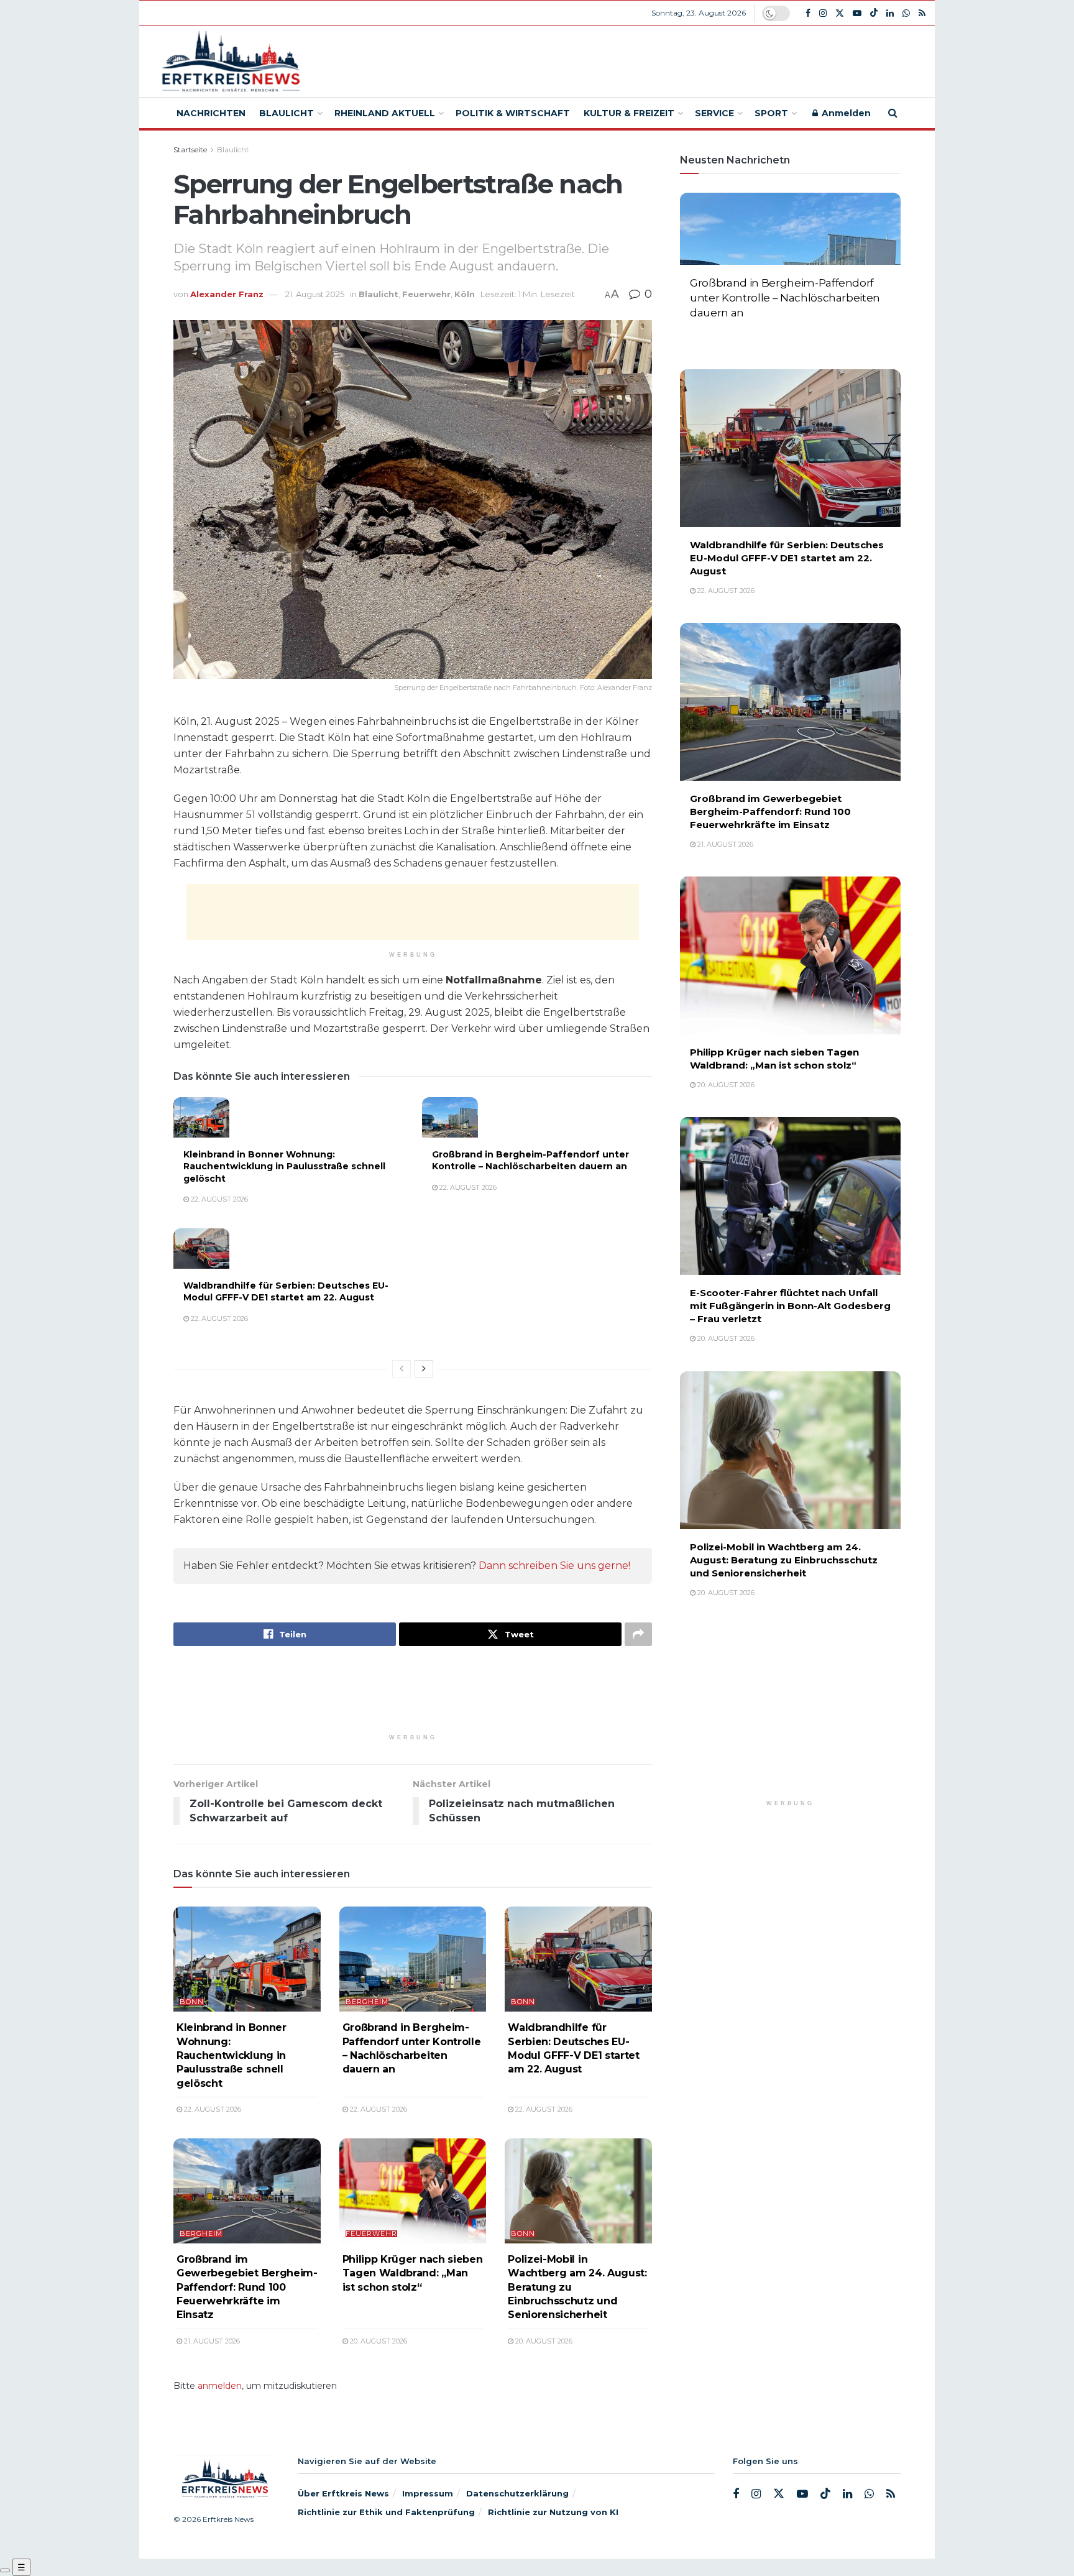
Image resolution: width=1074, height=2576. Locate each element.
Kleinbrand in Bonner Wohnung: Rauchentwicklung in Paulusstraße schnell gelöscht (284, 1166)
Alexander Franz (227, 294)
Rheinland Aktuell (385, 113)
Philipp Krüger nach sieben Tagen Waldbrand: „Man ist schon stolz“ (413, 2273)
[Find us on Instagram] (823, 13)
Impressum (428, 2493)
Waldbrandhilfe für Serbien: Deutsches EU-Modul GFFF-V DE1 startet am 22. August (286, 1292)
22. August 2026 (218, 1199)
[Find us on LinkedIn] (890, 13)
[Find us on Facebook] (808, 13)
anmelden (220, 2386)
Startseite (190, 149)
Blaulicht (287, 113)
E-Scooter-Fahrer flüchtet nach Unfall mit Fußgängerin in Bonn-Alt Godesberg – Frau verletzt (790, 1306)
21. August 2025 (315, 294)
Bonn (192, 2002)
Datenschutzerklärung (517, 2493)
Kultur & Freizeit (629, 113)
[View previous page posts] (402, 1369)
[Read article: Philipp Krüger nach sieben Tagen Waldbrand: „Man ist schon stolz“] (413, 2191)
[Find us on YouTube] (857, 13)
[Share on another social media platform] (638, 1634)
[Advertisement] (628, 60)
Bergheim (367, 2002)
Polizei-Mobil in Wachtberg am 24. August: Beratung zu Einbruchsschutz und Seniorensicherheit (784, 1560)
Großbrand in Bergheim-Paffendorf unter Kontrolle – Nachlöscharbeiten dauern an (530, 1161)
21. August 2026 (211, 2341)
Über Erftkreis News (343, 2493)
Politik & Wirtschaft (513, 113)
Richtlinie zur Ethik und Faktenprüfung (386, 2512)
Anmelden (845, 113)
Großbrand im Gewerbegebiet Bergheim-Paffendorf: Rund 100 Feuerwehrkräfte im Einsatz (247, 2287)
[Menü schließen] (5, 2570)
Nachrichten (211, 113)
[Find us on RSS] (922, 13)
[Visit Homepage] (229, 62)
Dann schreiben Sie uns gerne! (554, 1566)
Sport (771, 113)
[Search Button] (893, 113)
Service (714, 113)
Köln (465, 294)
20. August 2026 (378, 2341)
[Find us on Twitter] (840, 13)
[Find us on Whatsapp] (906, 13)
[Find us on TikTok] (874, 13)
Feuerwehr (426, 294)
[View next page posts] (424, 1369)
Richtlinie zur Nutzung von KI (553, 2512)
